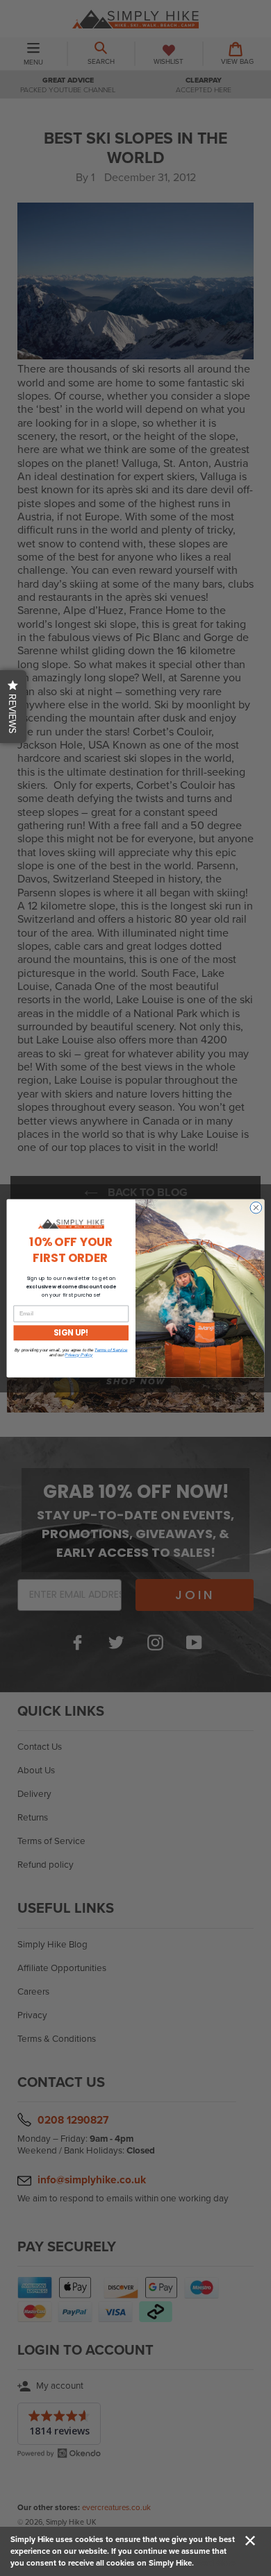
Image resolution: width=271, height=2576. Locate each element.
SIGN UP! (71, 1333)
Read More (215, 2563)
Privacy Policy (79, 1355)
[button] (13, 707)
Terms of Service (111, 1350)
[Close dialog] (256, 1208)
